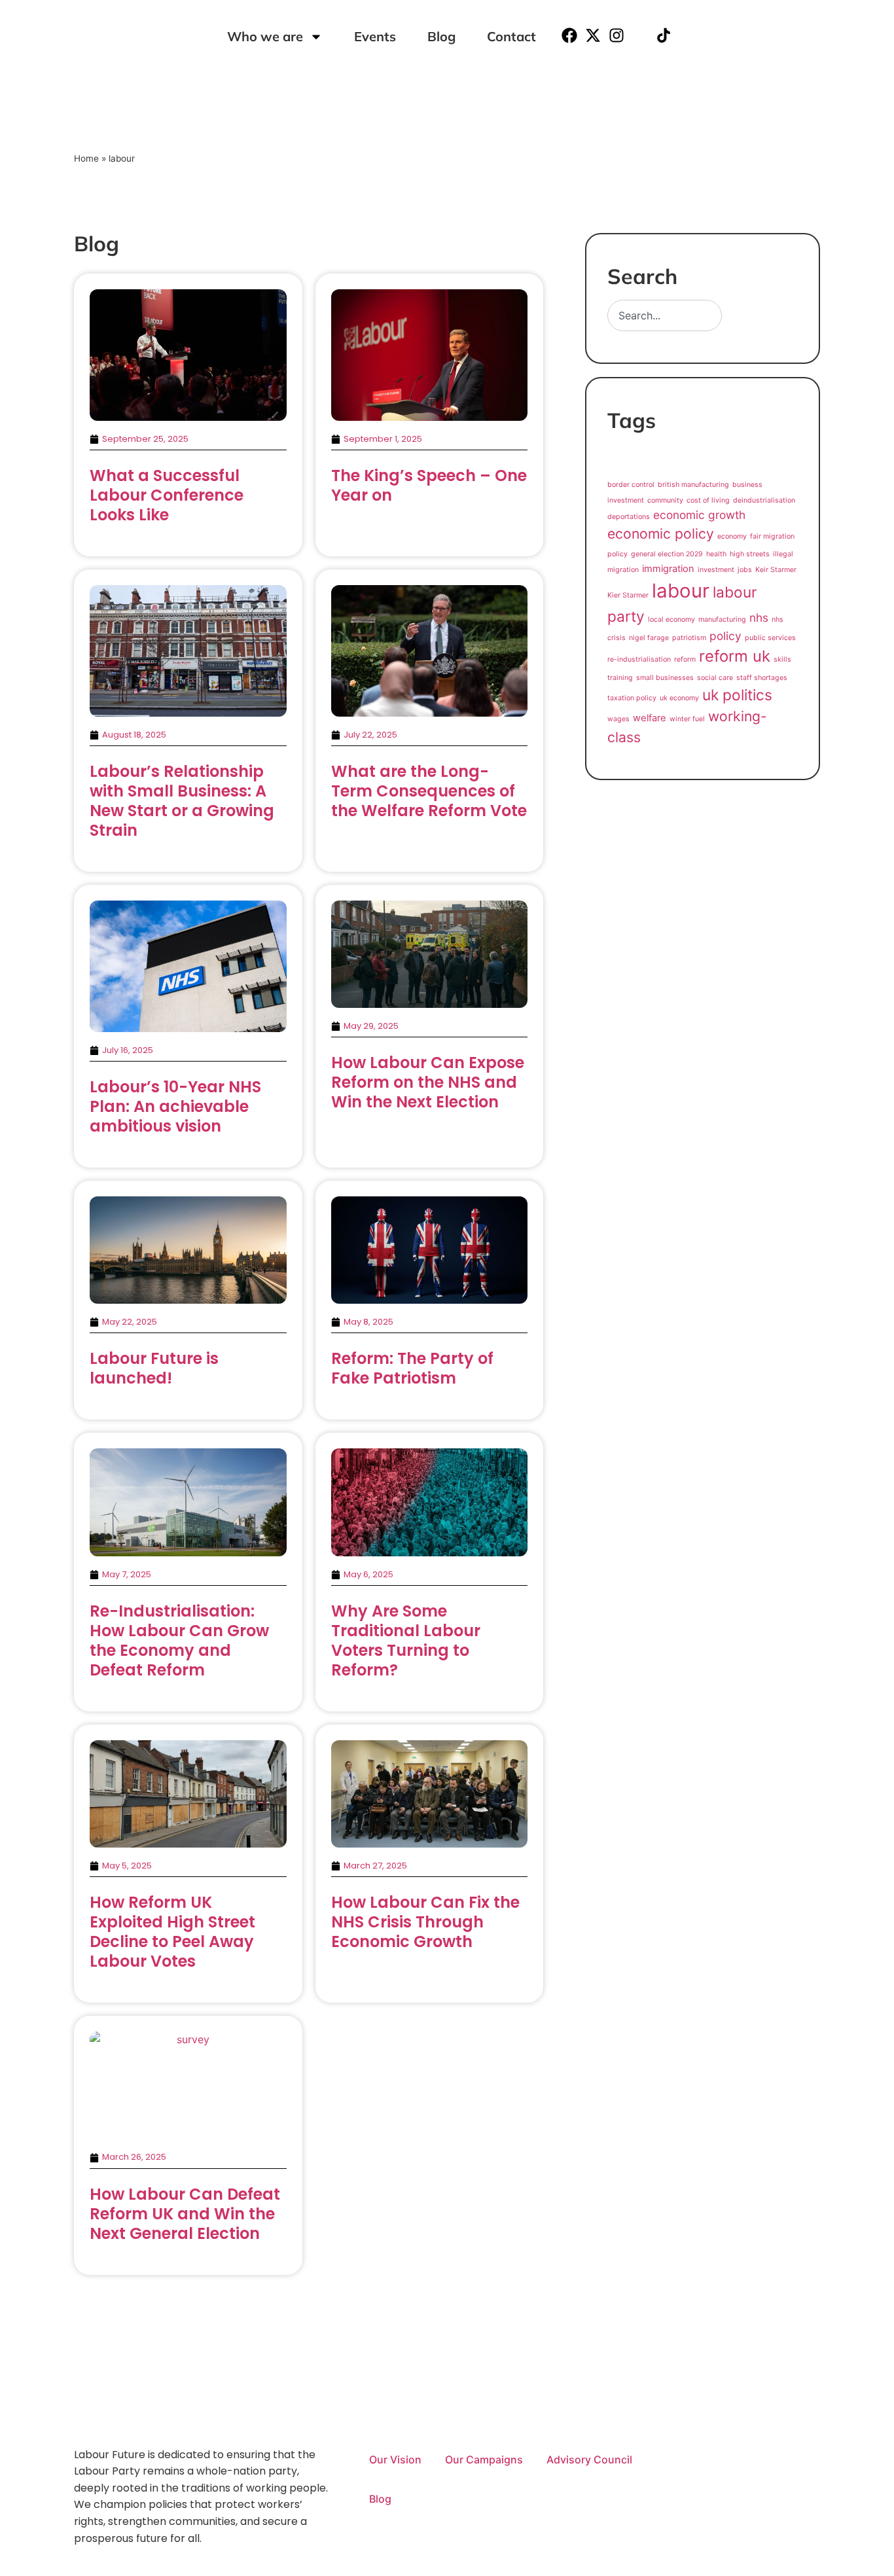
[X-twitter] (593, 35)
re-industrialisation (639, 659)
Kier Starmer (628, 595)
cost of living (708, 500)
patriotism (689, 638)
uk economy (679, 698)
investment (716, 570)
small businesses (665, 678)
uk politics (737, 695)
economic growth (699, 515)
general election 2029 (667, 554)
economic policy (661, 533)
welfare (650, 718)
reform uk (735, 656)
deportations (629, 517)
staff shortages (762, 678)
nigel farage (649, 638)
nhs (759, 617)
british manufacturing (693, 485)
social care (715, 678)
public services (770, 638)
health (716, 554)
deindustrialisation (764, 500)
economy (732, 536)
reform (685, 659)
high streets (750, 554)
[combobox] (665, 315)
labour (681, 591)
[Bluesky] (640, 35)
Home (86, 158)
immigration (668, 569)
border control (631, 485)
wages (618, 719)
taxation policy (632, 698)
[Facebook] (569, 35)
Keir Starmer (776, 570)
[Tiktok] (664, 35)
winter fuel (687, 719)
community (665, 500)
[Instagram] (617, 35)
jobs (745, 570)
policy (725, 636)
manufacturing (722, 619)
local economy (671, 619)
